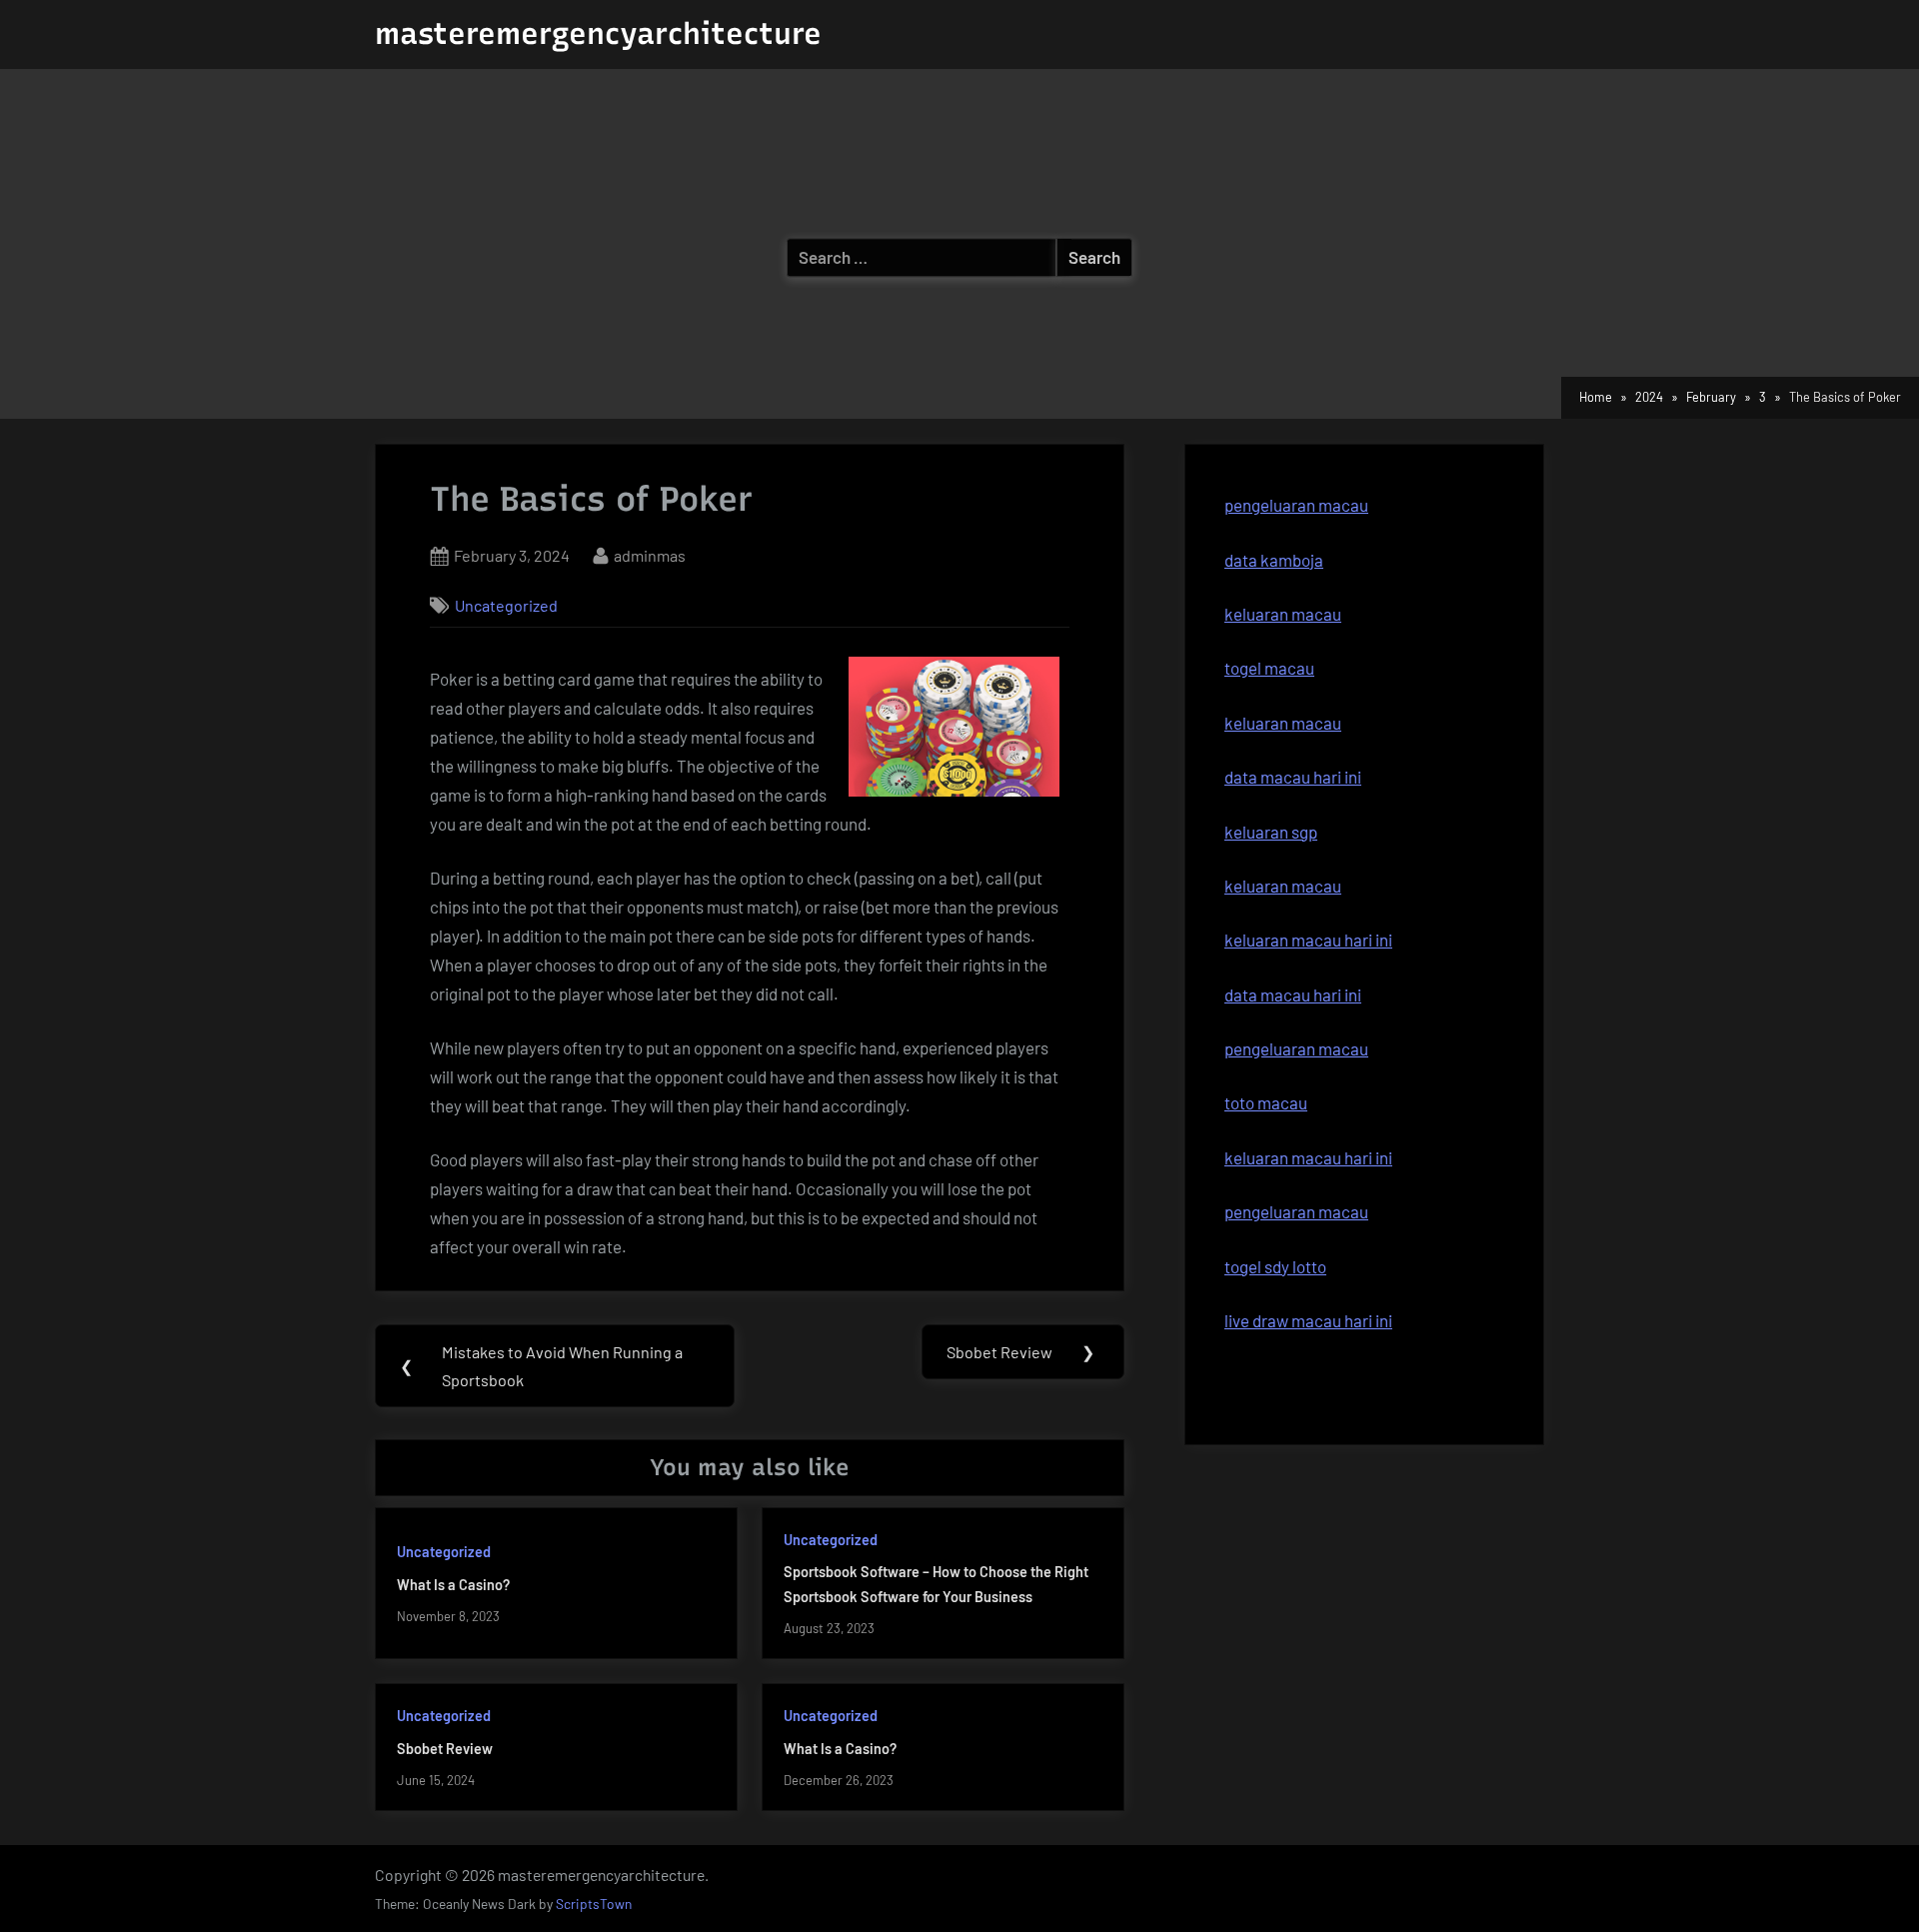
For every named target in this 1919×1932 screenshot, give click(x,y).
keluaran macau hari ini (1308, 940)
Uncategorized (506, 605)
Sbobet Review (445, 1749)
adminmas (650, 555)
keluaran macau (1283, 723)
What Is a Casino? (453, 1585)
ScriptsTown (594, 1904)
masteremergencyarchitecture (598, 33)
